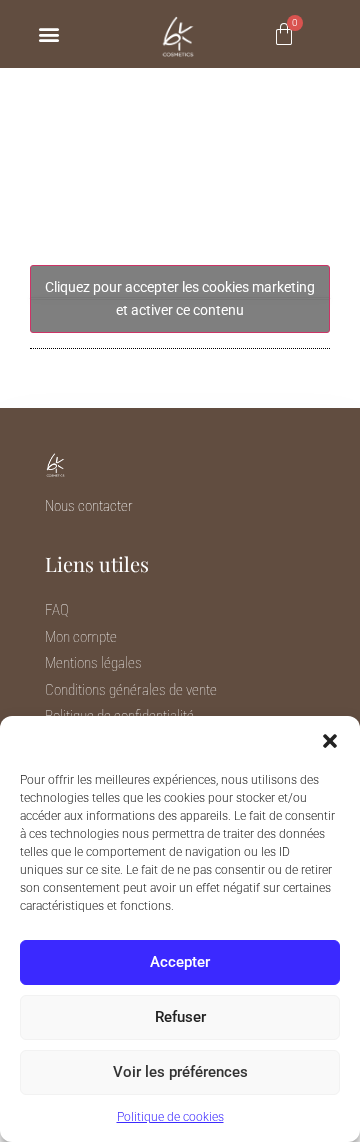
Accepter (180, 962)
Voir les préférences (180, 1072)
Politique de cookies (170, 1117)
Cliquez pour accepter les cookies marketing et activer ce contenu (180, 298)
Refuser (180, 1017)
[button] (330, 741)
